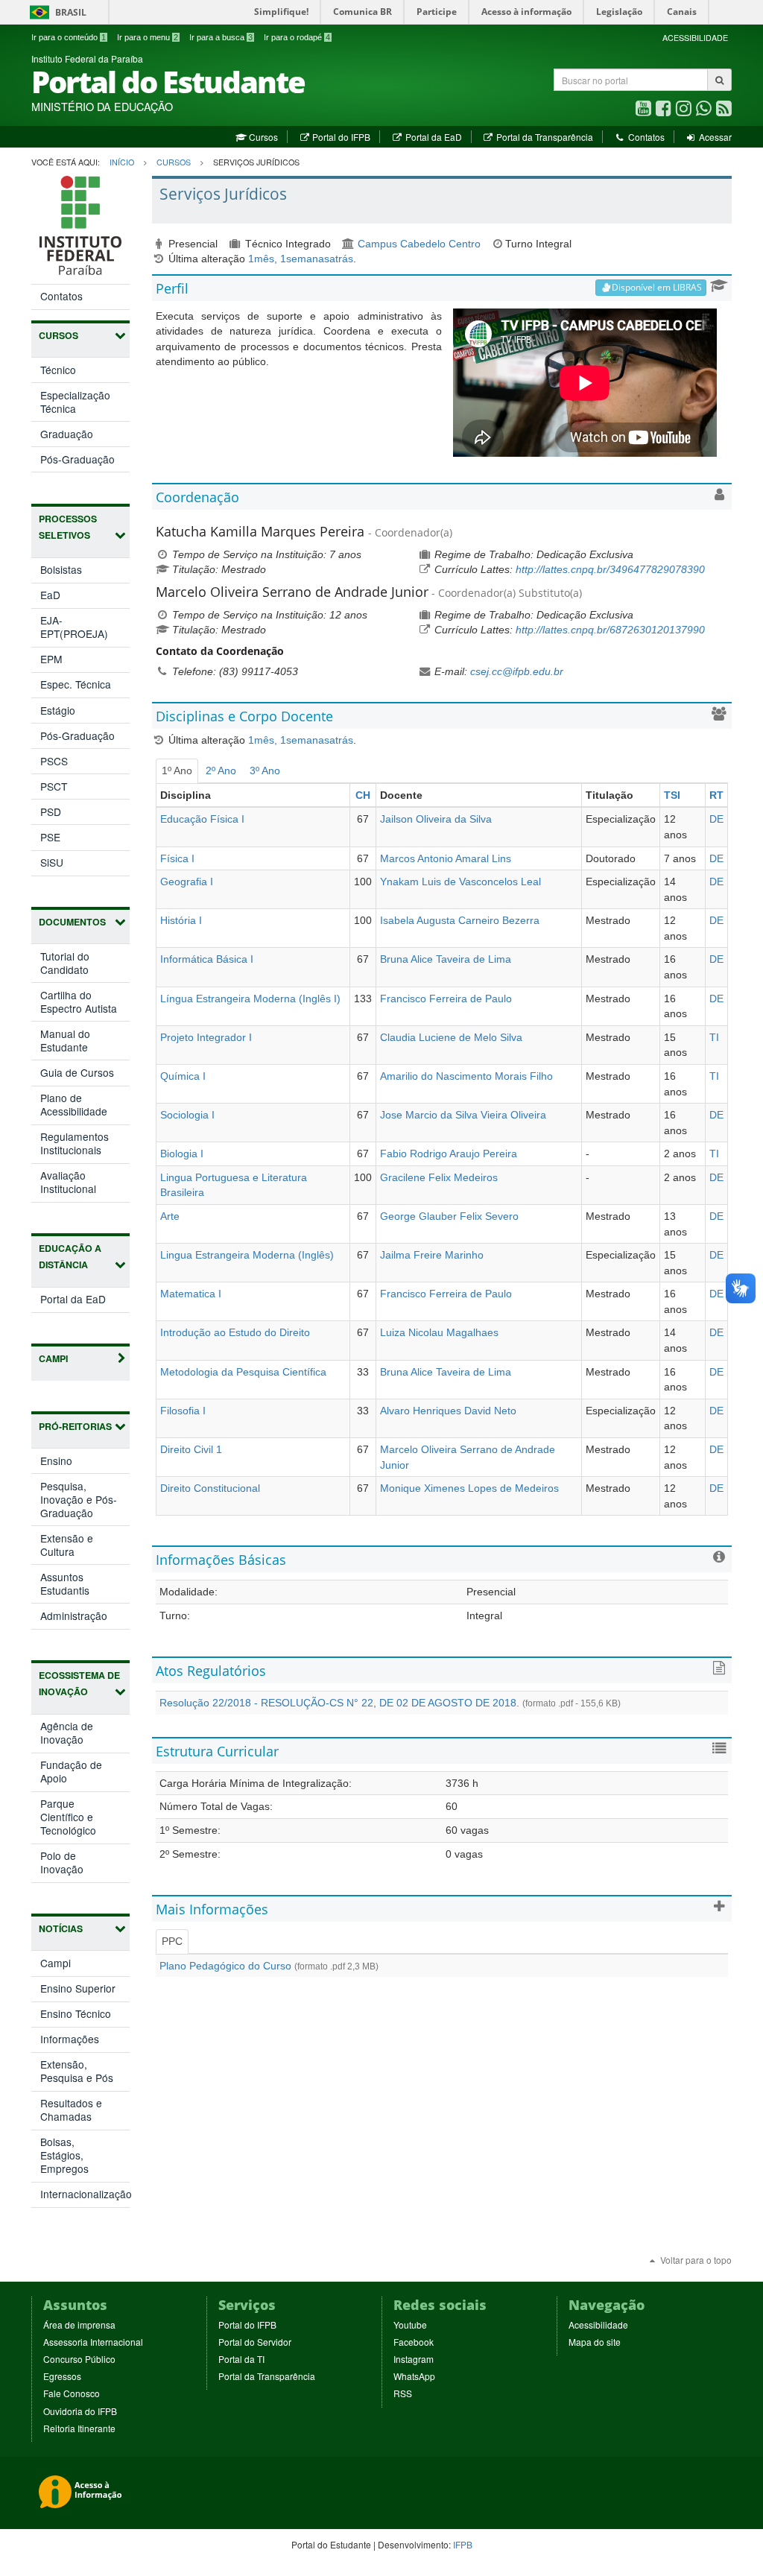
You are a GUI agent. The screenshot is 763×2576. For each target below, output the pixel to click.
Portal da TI (241, 2359)
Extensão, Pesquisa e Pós (77, 2071)
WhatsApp (414, 2376)
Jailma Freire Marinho (432, 1255)
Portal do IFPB (340, 137)
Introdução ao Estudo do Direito (235, 1332)
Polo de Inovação (77, 1865)
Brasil (56, 12)
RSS (403, 2393)
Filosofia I (183, 1411)
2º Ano (221, 770)
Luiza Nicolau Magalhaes (439, 1332)
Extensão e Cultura (73, 1547)
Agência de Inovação (77, 1735)
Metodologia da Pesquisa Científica (243, 1372)
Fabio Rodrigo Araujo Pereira (449, 1153)
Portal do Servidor (255, 2342)
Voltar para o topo (695, 2260)
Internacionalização (85, 2194)
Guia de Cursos (77, 1072)
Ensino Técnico (76, 2013)
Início (122, 162)
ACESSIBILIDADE (695, 38)
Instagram (414, 2359)
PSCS (54, 761)
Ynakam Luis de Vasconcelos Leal (460, 882)
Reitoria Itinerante (79, 2428)
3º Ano (265, 770)
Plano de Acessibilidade (74, 1104)
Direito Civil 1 (191, 1449)
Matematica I (191, 1294)
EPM (51, 659)
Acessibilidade (598, 2325)
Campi (56, 1963)
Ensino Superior (78, 1988)
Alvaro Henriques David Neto (448, 1411)
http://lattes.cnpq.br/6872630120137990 (610, 630)
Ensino (72, 1463)
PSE (50, 837)
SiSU (52, 862)
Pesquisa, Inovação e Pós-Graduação (82, 1502)
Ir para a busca (221, 37)
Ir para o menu (148, 37)
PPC (172, 1941)
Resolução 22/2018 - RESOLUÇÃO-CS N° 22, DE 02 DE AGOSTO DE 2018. (390, 1703)
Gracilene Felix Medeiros (439, 1177)
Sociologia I (187, 1115)
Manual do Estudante (65, 1040)
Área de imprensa (79, 2325)
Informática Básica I (207, 959)
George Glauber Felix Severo (449, 1216)
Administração (85, 1618)
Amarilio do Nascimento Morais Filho (466, 1076)
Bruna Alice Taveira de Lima (446, 959)
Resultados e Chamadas (71, 2110)
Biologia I (182, 1153)
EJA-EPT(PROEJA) (74, 627)
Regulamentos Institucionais (75, 1143)
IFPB (463, 2544)
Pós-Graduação (77, 459)
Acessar (714, 137)
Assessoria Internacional (93, 2342)
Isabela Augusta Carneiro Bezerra (460, 920)
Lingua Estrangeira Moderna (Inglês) (247, 1255)
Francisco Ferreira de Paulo (446, 999)
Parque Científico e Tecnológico (84, 1819)
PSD (51, 811)
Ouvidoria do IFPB (80, 2411)
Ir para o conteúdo (69, 37)
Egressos (62, 2376)
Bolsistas (61, 569)
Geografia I (187, 882)
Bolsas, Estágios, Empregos (64, 2155)
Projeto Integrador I (206, 1037)
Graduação (67, 434)
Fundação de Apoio (71, 1774)
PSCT (54, 786)
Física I (177, 858)
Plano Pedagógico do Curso (269, 1966)
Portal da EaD (432, 137)
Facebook (414, 2342)
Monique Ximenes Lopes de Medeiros (469, 1488)
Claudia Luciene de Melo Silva (451, 1037)
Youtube (410, 2325)
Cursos (262, 137)
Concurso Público (79, 2359)
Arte (170, 1216)
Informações (70, 2039)
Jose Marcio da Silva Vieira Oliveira (463, 1115)
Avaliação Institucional (68, 1182)
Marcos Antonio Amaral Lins (446, 858)
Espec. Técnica (76, 684)
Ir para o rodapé (297, 37)
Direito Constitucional (210, 1488)
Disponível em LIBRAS (657, 287)
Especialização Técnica (75, 402)
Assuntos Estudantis (80, 1586)
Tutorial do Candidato (65, 963)
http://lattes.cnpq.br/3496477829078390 (610, 569)
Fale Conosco (72, 2393)
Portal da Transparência (544, 137)
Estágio (58, 710)
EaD (50, 595)
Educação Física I (202, 819)
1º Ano (177, 770)
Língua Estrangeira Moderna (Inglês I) (250, 999)
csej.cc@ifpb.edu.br (517, 671)
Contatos (645, 137)
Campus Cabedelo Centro (419, 244)
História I (181, 920)
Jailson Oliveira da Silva (436, 819)
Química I (183, 1076)
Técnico (58, 370)
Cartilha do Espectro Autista (79, 1001)
